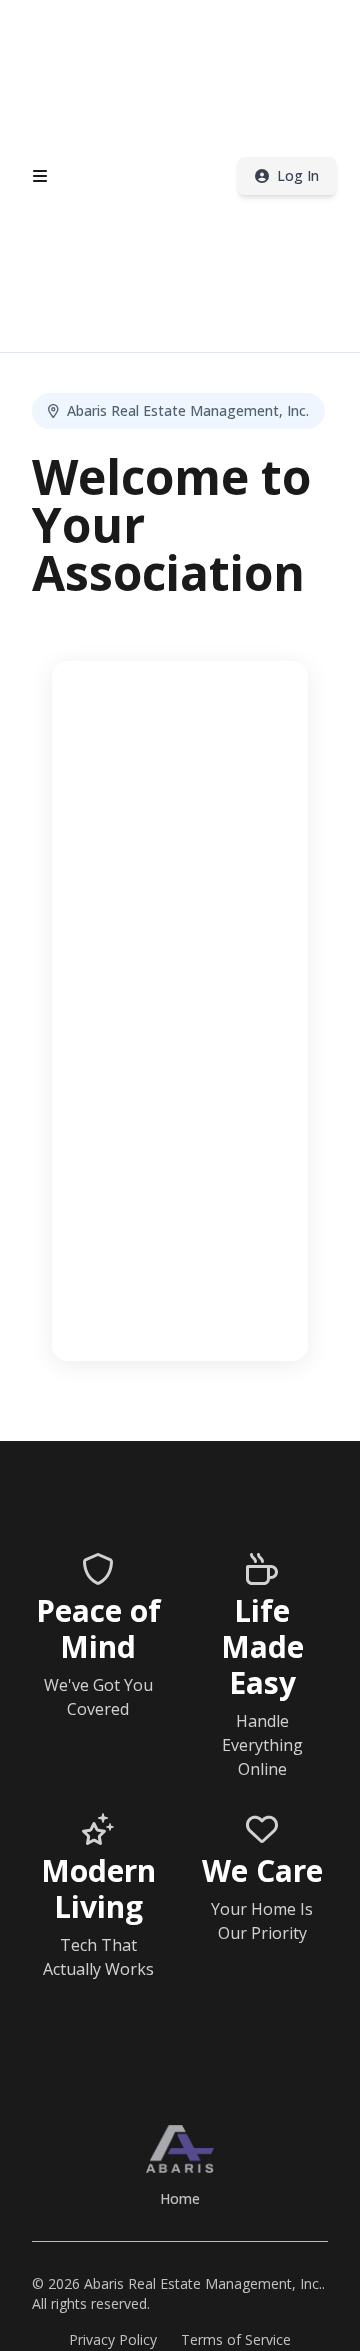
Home (180, 2198)
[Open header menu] (40, 176)
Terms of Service (236, 2339)
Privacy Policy (113, 2339)
